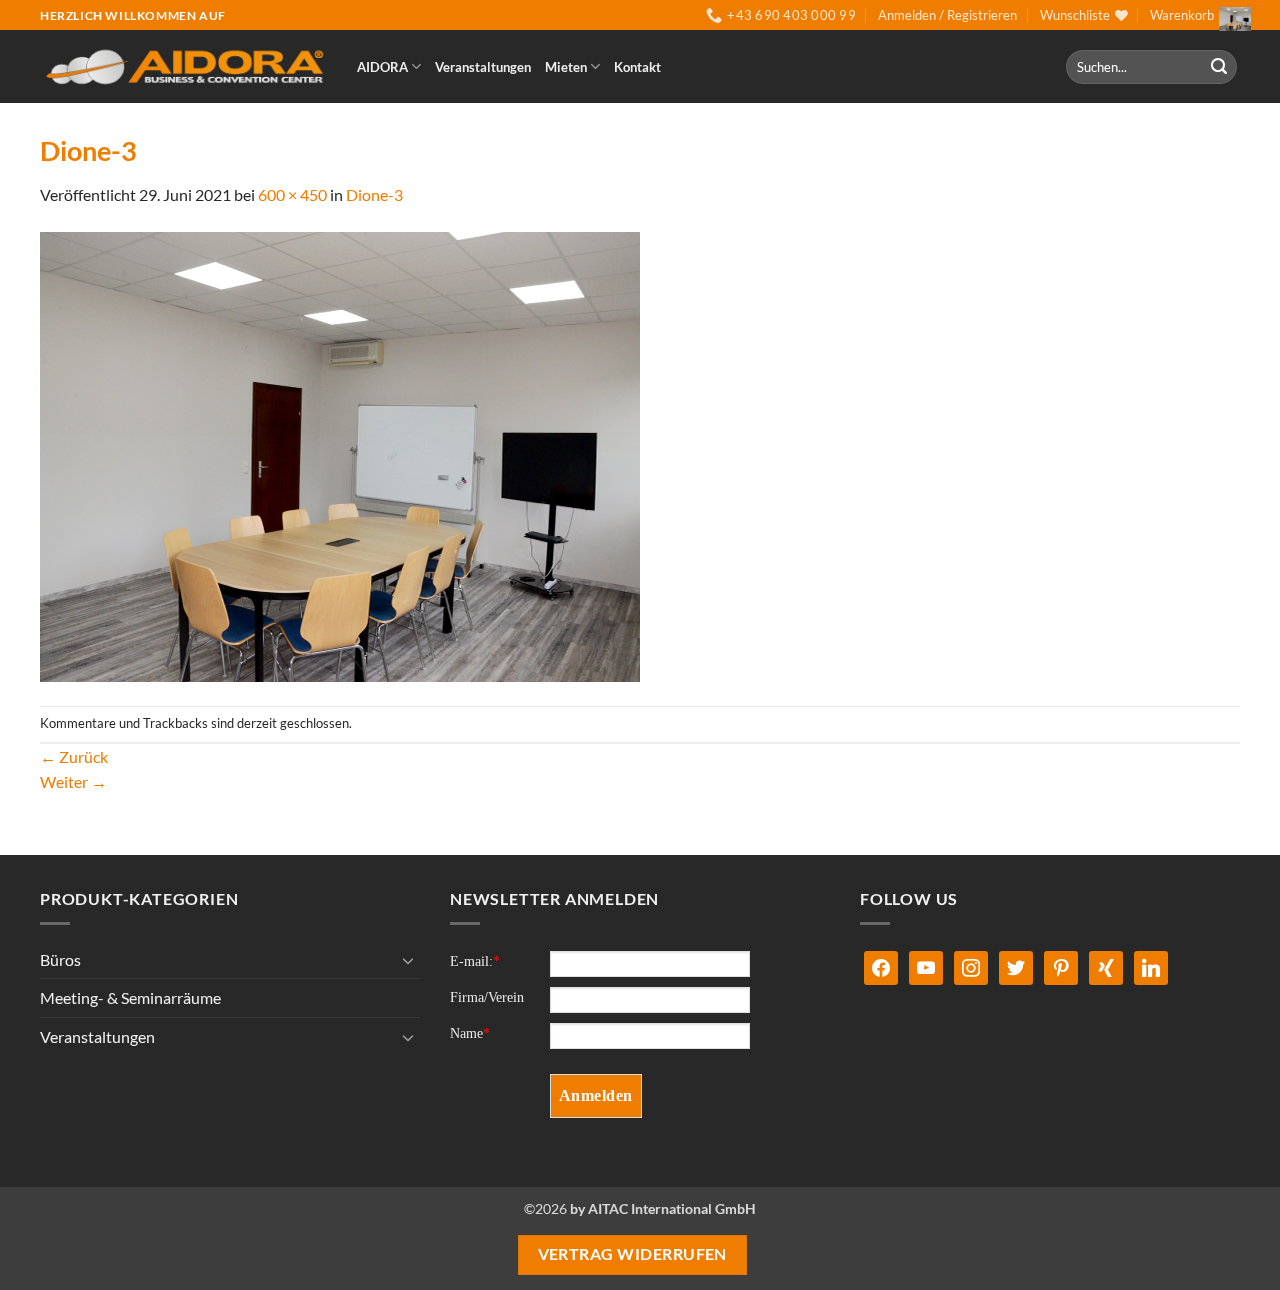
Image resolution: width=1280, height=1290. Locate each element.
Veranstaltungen (483, 67)
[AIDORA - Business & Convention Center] (183, 67)
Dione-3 (374, 194)
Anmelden (596, 1095)
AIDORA (382, 67)
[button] (947, 15)
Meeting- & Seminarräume (130, 997)
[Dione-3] (340, 454)
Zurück (74, 756)
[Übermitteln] (1219, 67)
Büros (60, 959)
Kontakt (637, 67)
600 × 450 (292, 194)
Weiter (73, 781)
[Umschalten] (408, 960)
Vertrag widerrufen (632, 1254)
